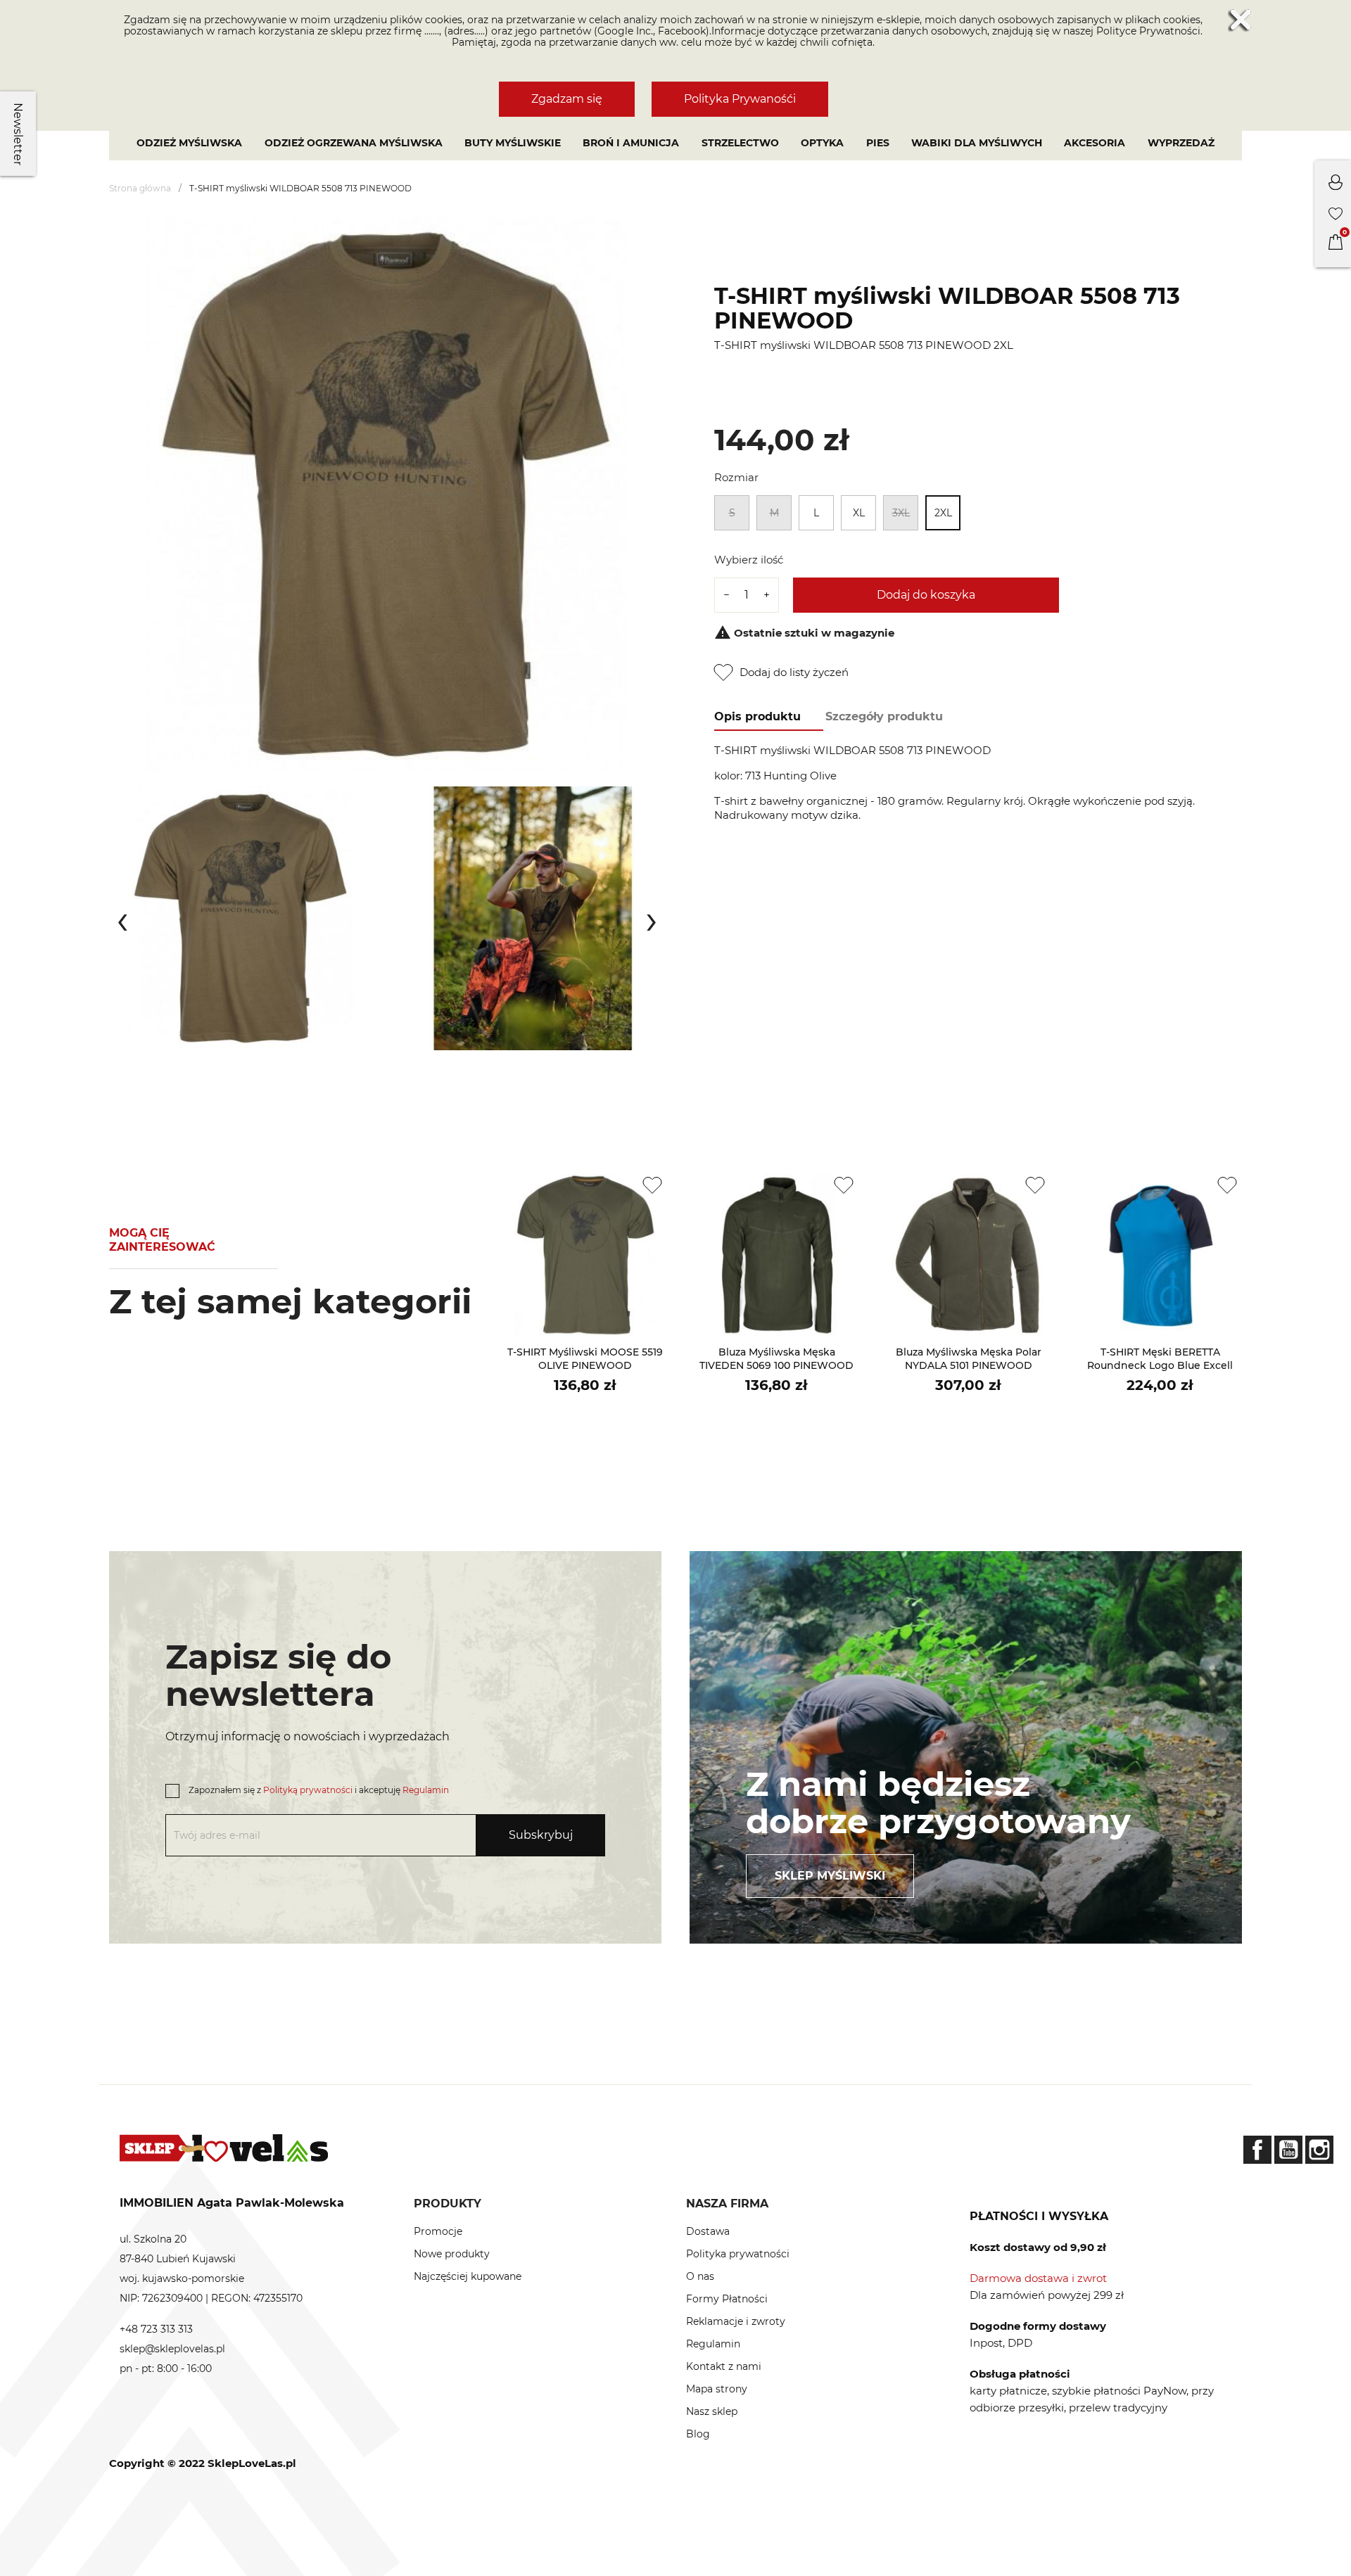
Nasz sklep (712, 2411)
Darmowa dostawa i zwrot (1038, 2278)
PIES (878, 143)
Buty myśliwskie (513, 143)
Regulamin (426, 1790)
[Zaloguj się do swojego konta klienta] (1336, 186)
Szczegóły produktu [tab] (884, 716)
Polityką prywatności (308, 1790)
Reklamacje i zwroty (736, 2321)
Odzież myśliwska (189, 143)
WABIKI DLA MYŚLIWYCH (977, 143)
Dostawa (708, 2231)
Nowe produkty (452, 2254)
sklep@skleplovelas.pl (172, 2349)
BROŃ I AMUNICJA (631, 143)
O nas (700, 2276)
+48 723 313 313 (156, 2329)
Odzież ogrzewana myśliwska (354, 143)
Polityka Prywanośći (740, 99)
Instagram (1319, 2150)
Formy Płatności (727, 2299)
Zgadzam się (567, 99)
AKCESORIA (1095, 143)
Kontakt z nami (724, 2366)
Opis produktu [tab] (757, 716)
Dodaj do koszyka (926, 595)
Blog (698, 2434)
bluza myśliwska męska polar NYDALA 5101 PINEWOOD (969, 1359)
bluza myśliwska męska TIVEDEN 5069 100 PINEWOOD (776, 1359)
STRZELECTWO (740, 143)
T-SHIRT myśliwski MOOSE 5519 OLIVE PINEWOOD (585, 1359)
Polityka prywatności (738, 2254)
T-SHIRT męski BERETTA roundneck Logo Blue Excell (1160, 1359)
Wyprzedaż (1181, 143)
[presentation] (122, 919)
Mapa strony (717, 2389)
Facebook (1257, 2150)
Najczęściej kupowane (468, 2276)
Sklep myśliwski (830, 1876)
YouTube (1288, 2150)
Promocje (438, 2231)
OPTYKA (822, 143)
